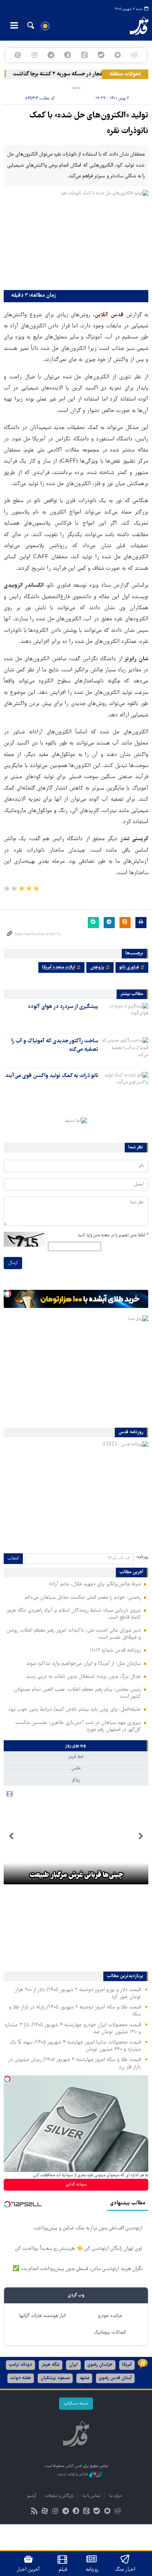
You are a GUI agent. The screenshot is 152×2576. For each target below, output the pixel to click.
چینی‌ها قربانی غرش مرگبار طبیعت (76, 1875)
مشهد (84, 2378)
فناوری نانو (129, 967)
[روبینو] (118, 55)
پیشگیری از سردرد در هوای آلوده (63, 1007)
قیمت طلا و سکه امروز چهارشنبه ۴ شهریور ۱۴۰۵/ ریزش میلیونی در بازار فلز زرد (75, 2063)
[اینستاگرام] (34, 55)
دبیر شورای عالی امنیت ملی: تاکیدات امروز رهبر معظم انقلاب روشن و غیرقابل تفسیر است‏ (74, 1634)
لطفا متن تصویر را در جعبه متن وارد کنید (113, 1235)
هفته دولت (21, 2378)
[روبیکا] (134, 55)
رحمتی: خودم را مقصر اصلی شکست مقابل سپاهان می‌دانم (83, 1598)
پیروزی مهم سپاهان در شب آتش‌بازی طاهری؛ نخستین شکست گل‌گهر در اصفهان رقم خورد (78, 1726)
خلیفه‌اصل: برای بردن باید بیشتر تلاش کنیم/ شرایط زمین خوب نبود (75, 1710)
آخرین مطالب (131, 1572)
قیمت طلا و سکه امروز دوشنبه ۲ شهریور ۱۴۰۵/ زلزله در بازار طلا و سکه (75, 2011)
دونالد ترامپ (20, 2365)
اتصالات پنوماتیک (110, 2333)
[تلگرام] (51, 55)
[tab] (76, 1746)
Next (11, 1836)
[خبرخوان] (34, 2512)
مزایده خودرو (110, 2316)
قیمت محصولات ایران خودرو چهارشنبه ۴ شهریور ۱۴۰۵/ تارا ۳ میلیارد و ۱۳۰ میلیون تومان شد (73, 2029)
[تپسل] (7, 1294)
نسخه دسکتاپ (76, 2404)
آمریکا (127, 2365)
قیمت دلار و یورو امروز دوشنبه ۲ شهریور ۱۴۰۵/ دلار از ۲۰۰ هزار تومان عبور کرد (78, 1994)
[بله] (101, 55)
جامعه (76, 88)
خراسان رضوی (100, 2365)
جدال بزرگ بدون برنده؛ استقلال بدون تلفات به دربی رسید (84, 1677)
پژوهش (97, 967)
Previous (141, 1836)
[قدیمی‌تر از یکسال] (125, 1016)
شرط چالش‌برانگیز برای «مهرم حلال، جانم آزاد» (95, 1584)
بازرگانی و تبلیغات (59, 2496)
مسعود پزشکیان (55, 2378)
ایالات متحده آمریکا (59, 967)
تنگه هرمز (51, 2365)
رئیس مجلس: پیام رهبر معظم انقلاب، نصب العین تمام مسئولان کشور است (77, 1693)
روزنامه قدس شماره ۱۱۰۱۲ (115, 1650)
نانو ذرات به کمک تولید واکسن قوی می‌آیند (52, 1076)
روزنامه (92, 2570)
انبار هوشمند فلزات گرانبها (42, 2316)
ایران (73, 2365)
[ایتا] (84, 55)
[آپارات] (18, 55)
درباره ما (115, 2496)
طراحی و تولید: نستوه (73, 2474)
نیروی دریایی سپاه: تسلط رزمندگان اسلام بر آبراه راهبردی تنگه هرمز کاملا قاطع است (74, 1614)
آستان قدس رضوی (115, 2378)
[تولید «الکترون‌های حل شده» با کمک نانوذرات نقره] (76, 238)
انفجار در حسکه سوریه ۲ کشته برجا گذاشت (67, 74)
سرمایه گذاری (76, 2185)
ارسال (13, 1263)
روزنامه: (142, 1557)
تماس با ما (91, 2496)
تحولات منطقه (125, 74)
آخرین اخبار (28, 2570)
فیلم (63, 2570)
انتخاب (13, 1559)
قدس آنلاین (133, 26)
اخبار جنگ (125, 2570)
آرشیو (32, 2496)
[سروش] (68, 55)
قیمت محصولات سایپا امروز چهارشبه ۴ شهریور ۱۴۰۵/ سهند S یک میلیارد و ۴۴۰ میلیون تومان (75, 2046)
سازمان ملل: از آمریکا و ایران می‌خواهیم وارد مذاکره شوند (84, 1664)
